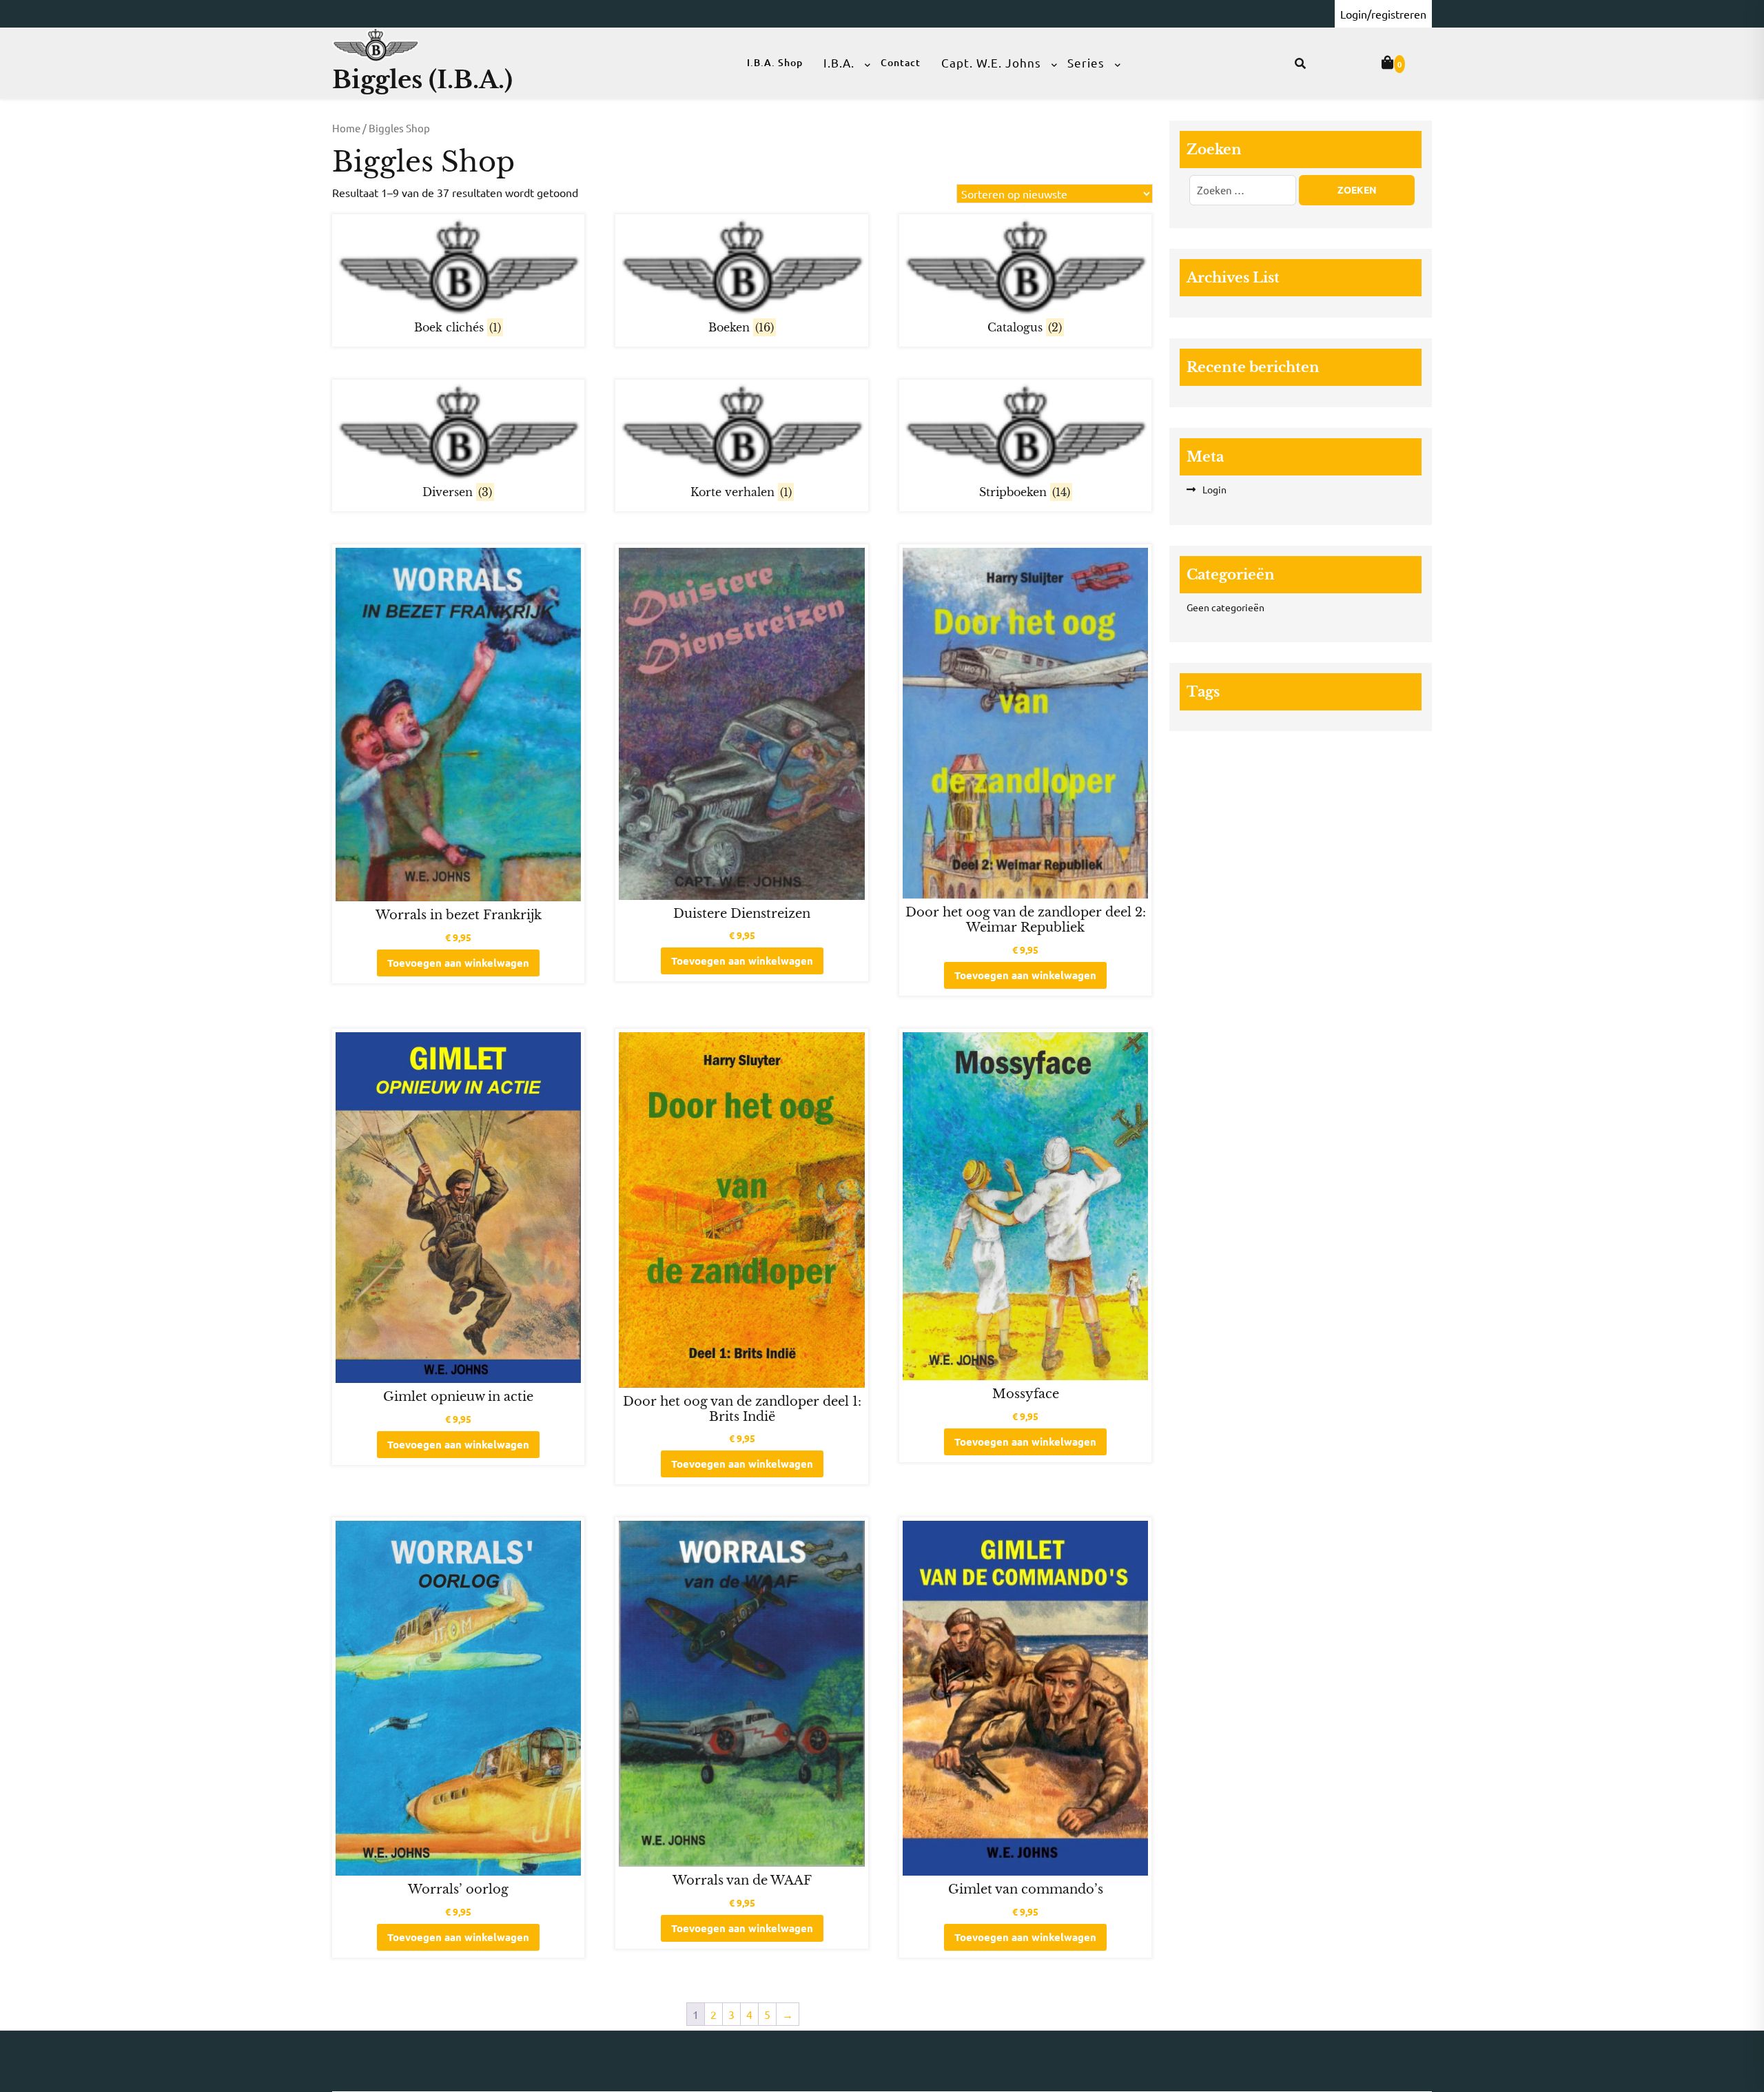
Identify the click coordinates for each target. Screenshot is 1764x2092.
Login (1214, 489)
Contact (901, 62)
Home (346, 128)
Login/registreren (1383, 14)
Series (1086, 62)
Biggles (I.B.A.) (422, 80)
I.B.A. (839, 62)
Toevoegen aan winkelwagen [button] (458, 963)
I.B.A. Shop (775, 62)
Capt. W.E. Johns (991, 62)
